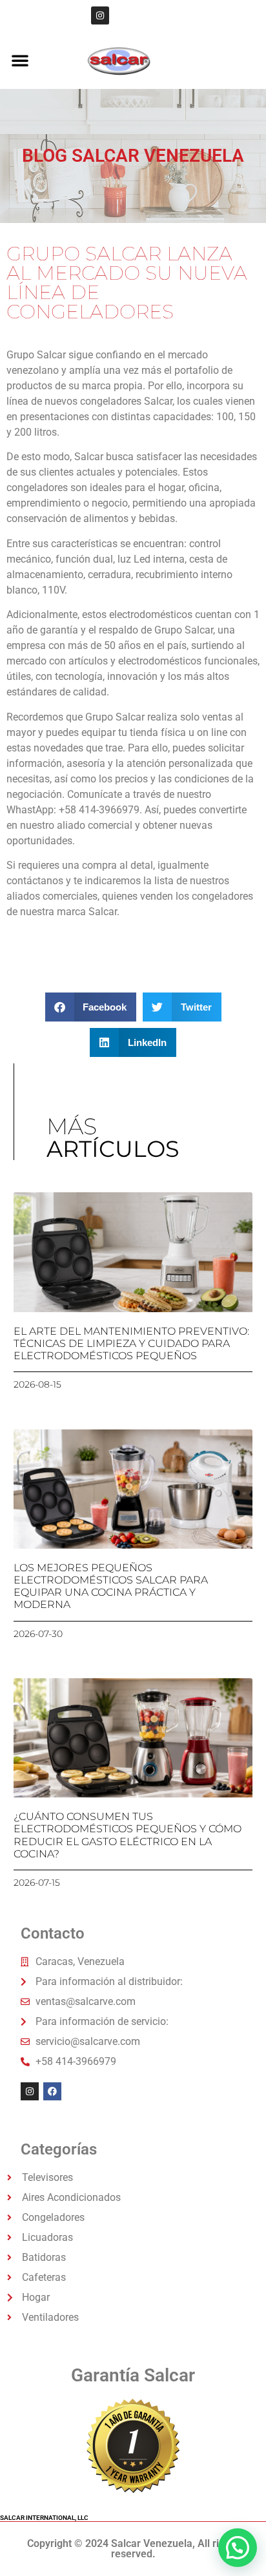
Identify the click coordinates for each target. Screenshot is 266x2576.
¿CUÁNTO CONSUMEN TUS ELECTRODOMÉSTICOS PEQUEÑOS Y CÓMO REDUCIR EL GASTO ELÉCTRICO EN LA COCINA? (128, 1835)
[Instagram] (100, 15)
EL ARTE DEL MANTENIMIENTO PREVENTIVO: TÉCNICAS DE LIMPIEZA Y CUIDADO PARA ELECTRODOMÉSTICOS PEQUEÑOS (131, 1343)
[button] (20, 60)
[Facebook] (52, 2091)
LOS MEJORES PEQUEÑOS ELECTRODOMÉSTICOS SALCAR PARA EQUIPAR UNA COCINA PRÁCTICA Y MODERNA (111, 1586)
